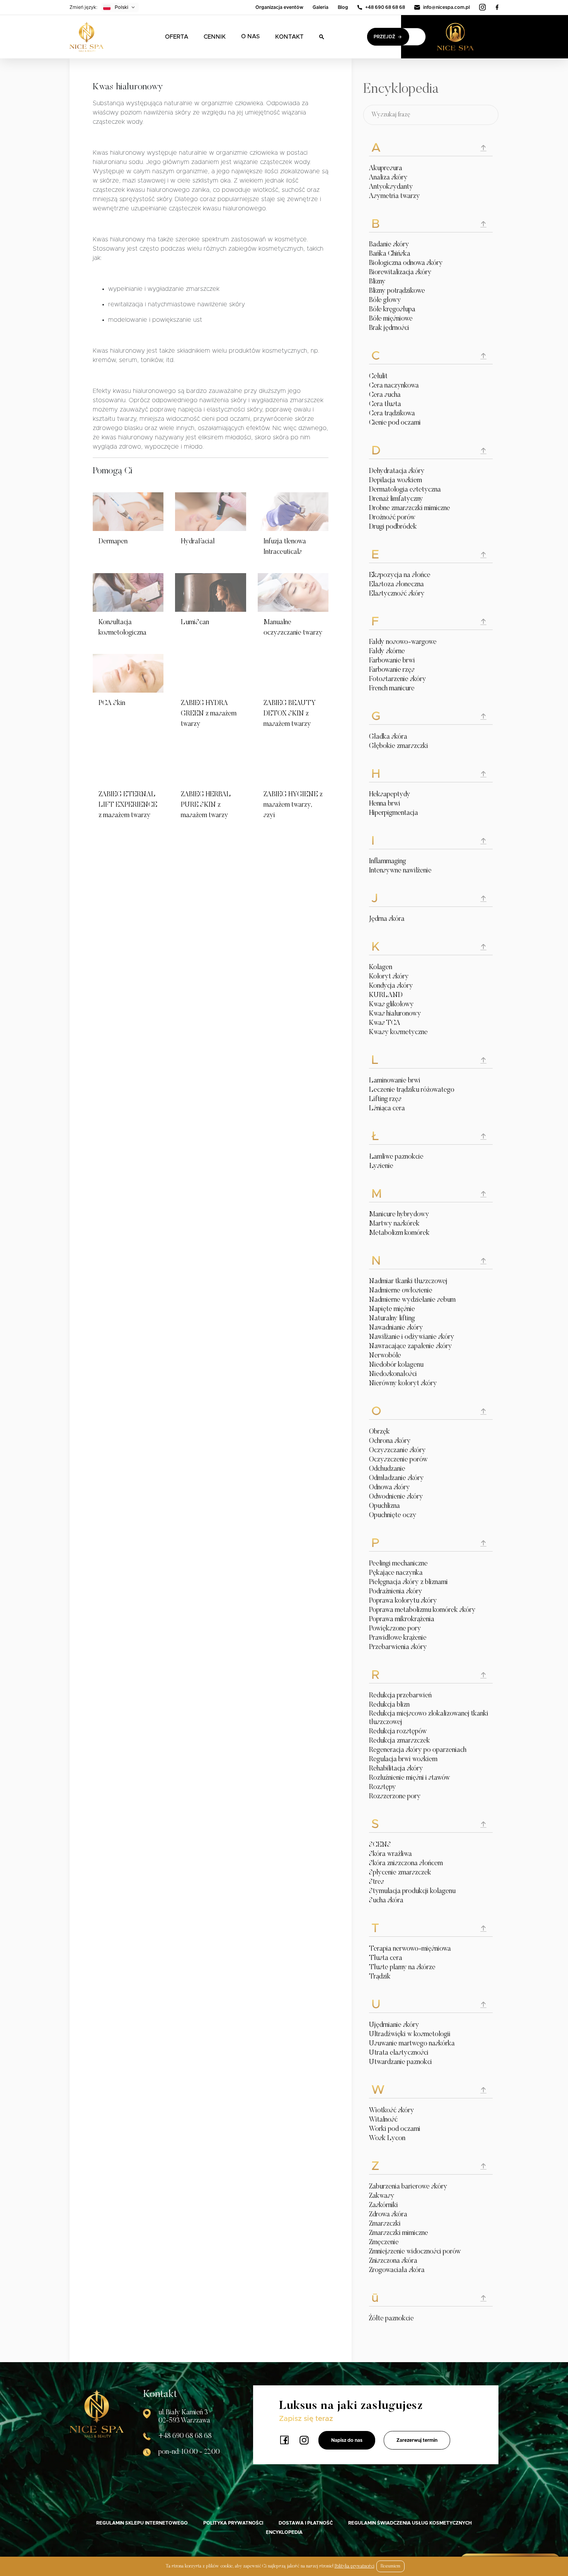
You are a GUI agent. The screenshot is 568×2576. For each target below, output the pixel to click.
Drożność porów (392, 518)
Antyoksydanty (391, 187)
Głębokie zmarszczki (399, 746)
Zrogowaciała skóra (397, 2270)
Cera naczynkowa (394, 386)
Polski (122, 7)
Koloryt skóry (389, 977)
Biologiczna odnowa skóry (406, 263)
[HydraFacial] (210, 512)
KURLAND (386, 995)
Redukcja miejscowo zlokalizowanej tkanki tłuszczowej (429, 1718)
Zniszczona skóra (393, 2261)
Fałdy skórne (387, 652)
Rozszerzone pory (395, 1797)
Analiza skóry (388, 178)
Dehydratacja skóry (397, 471)
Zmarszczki (385, 2224)
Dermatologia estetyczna (405, 490)
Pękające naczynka (396, 1573)
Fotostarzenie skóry (398, 679)
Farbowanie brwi (392, 661)
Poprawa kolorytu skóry (403, 1601)
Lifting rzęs (385, 1099)
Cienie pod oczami (395, 423)
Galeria (321, 7)
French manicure (392, 689)
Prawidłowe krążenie (398, 1638)
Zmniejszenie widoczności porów (415, 2252)
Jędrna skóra (387, 919)
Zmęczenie (384, 2243)
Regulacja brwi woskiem (403, 1760)
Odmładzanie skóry (396, 1478)
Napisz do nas (347, 2440)
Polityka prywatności (233, 2523)
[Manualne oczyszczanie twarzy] (293, 592)
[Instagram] (483, 7)
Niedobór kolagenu (396, 1365)
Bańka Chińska (390, 254)
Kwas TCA (385, 1023)
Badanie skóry (389, 245)
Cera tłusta (385, 405)
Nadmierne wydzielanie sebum (412, 1300)
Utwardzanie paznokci (400, 2062)
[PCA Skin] (128, 673)
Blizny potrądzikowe (397, 291)
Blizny (377, 282)
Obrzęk (379, 1432)
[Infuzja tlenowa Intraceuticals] (293, 512)
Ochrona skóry (390, 1441)
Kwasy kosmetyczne (398, 1033)
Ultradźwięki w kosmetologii (410, 2035)
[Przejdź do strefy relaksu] (468, 37)
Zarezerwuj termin (417, 2440)
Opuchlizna (384, 1506)
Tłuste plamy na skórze (402, 1968)
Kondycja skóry (391, 986)
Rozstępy (383, 1787)
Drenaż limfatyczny (396, 499)
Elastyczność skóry (397, 594)
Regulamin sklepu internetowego (142, 2523)
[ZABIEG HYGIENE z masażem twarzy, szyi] (293, 765)
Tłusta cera (386, 1958)
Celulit (378, 377)
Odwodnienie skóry (396, 1497)
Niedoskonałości (393, 1374)
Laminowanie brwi (395, 1081)
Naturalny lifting (392, 1319)
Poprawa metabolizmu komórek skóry (422, 1610)
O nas (250, 37)
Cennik (215, 37)
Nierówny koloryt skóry (403, 1384)
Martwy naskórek (394, 1224)
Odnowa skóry (389, 1488)
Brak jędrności (389, 328)
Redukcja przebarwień (400, 1696)
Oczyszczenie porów (398, 1460)
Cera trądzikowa (392, 414)
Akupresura (386, 169)
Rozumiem (390, 2566)
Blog (343, 7)
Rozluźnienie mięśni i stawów (410, 1778)
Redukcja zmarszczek (400, 1741)
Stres (377, 1882)
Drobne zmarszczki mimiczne (410, 509)
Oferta (177, 37)
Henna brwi (385, 804)
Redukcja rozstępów (398, 1732)
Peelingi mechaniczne (398, 1564)
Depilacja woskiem (395, 481)
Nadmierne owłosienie (401, 1291)
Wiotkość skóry (392, 2111)
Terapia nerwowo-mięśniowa (410, 1949)
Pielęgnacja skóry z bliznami (408, 1582)
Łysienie (381, 1166)
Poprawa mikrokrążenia (402, 1620)
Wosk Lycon (387, 2139)
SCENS (380, 1845)
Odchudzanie (387, 1469)
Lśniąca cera (387, 1109)
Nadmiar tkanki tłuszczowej (408, 1282)
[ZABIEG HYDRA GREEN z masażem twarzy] (210, 673)
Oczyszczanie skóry (397, 1451)
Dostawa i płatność (306, 2523)
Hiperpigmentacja (394, 813)
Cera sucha (385, 395)
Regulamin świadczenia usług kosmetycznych (410, 2523)
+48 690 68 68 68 (385, 7)
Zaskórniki (383, 2206)
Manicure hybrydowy (399, 1215)
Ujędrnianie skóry (394, 2025)
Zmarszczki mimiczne (399, 2233)
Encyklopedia (284, 2532)
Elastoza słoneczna (396, 585)
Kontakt (289, 37)
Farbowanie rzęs (392, 670)
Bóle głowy (385, 300)
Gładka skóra (388, 737)
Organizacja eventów (279, 7)
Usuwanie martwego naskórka (412, 2044)
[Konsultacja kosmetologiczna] (128, 592)
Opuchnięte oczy (393, 1516)
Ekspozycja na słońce (400, 575)
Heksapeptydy (390, 795)
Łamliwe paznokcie (396, 1157)
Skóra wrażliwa (390, 1854)
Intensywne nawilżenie (400, 871)
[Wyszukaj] (322, 37)
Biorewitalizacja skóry (400, 273)
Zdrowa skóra (388, 2215)
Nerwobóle (385, 1356)
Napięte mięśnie (392, 1309)
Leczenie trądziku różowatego (412, 1090)
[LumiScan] (210, 592)
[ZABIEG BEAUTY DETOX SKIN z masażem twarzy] (293, 673)
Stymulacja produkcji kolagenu (412, 1891)
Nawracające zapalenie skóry (411, 1347)
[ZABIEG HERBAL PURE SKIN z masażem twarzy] (210, 765)
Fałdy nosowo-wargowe (403, 642)
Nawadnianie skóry (396, 1328)
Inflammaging (388, 862)
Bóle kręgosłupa (392, 310)
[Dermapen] (128, 512)
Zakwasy (382, 2196)
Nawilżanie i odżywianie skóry (412, 1337)
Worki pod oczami (395, 2129)
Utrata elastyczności (399, 2053)
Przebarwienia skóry (398, 1647)
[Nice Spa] (87, 37)
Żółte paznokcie (391, 2319)
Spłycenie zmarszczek (400, 1873)
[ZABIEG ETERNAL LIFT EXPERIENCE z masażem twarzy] (128, 765)
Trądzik (380, 1977)
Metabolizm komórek (399, 1233)
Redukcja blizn (389, 1705)
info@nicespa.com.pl (446, 7)
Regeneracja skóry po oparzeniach (418, 1750)
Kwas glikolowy (391, 1005)
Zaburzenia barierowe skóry (408, 2187)
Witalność (383, 2120)
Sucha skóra (386, 1901)
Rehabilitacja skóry (396, 1769)
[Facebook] (497, 7)
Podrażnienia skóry (396, 1592)
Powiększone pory (395, 1629)
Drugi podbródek (393, 527)
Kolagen (381, 968)
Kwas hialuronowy (395, 1014)
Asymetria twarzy (395, 196)
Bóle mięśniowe (391, 319)
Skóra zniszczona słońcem (406, 1864)
